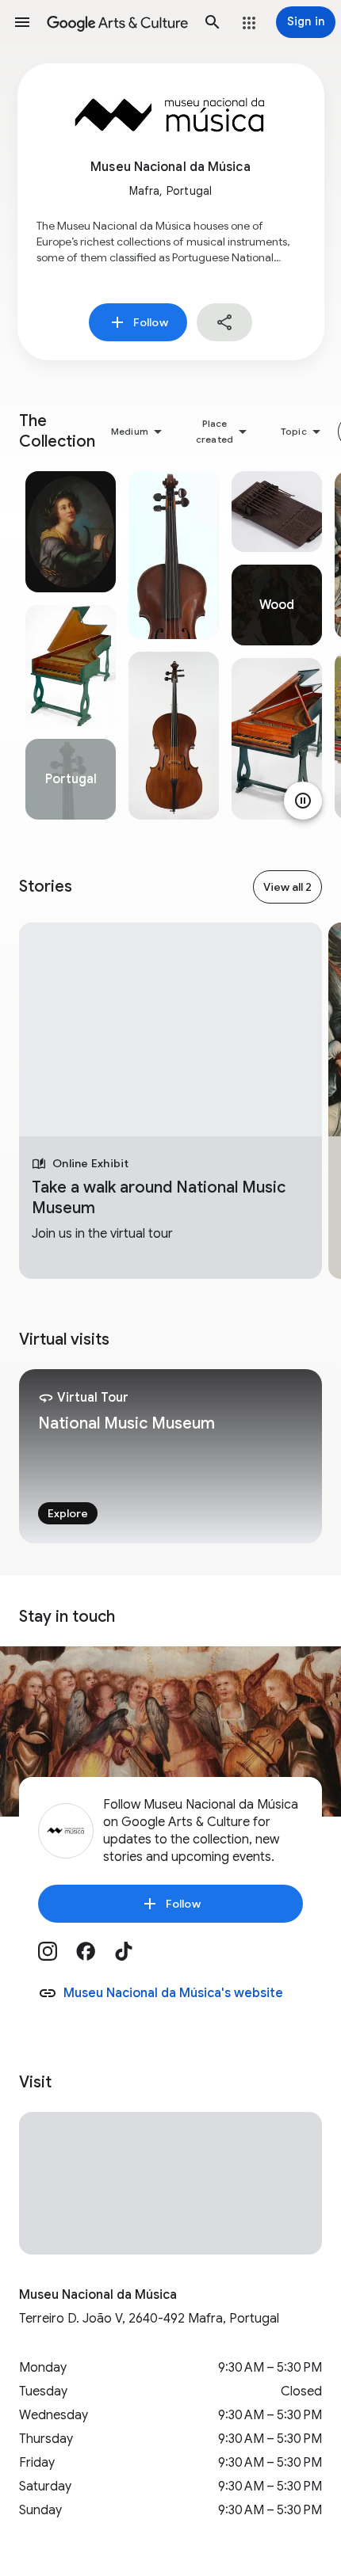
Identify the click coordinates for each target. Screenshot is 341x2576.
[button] (22, 22)
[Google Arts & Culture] (117, 22)
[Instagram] (57, 1957)
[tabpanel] (71, 645)
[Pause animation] (303, 801)
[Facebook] (95, 1957)
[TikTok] (133, 1957)
